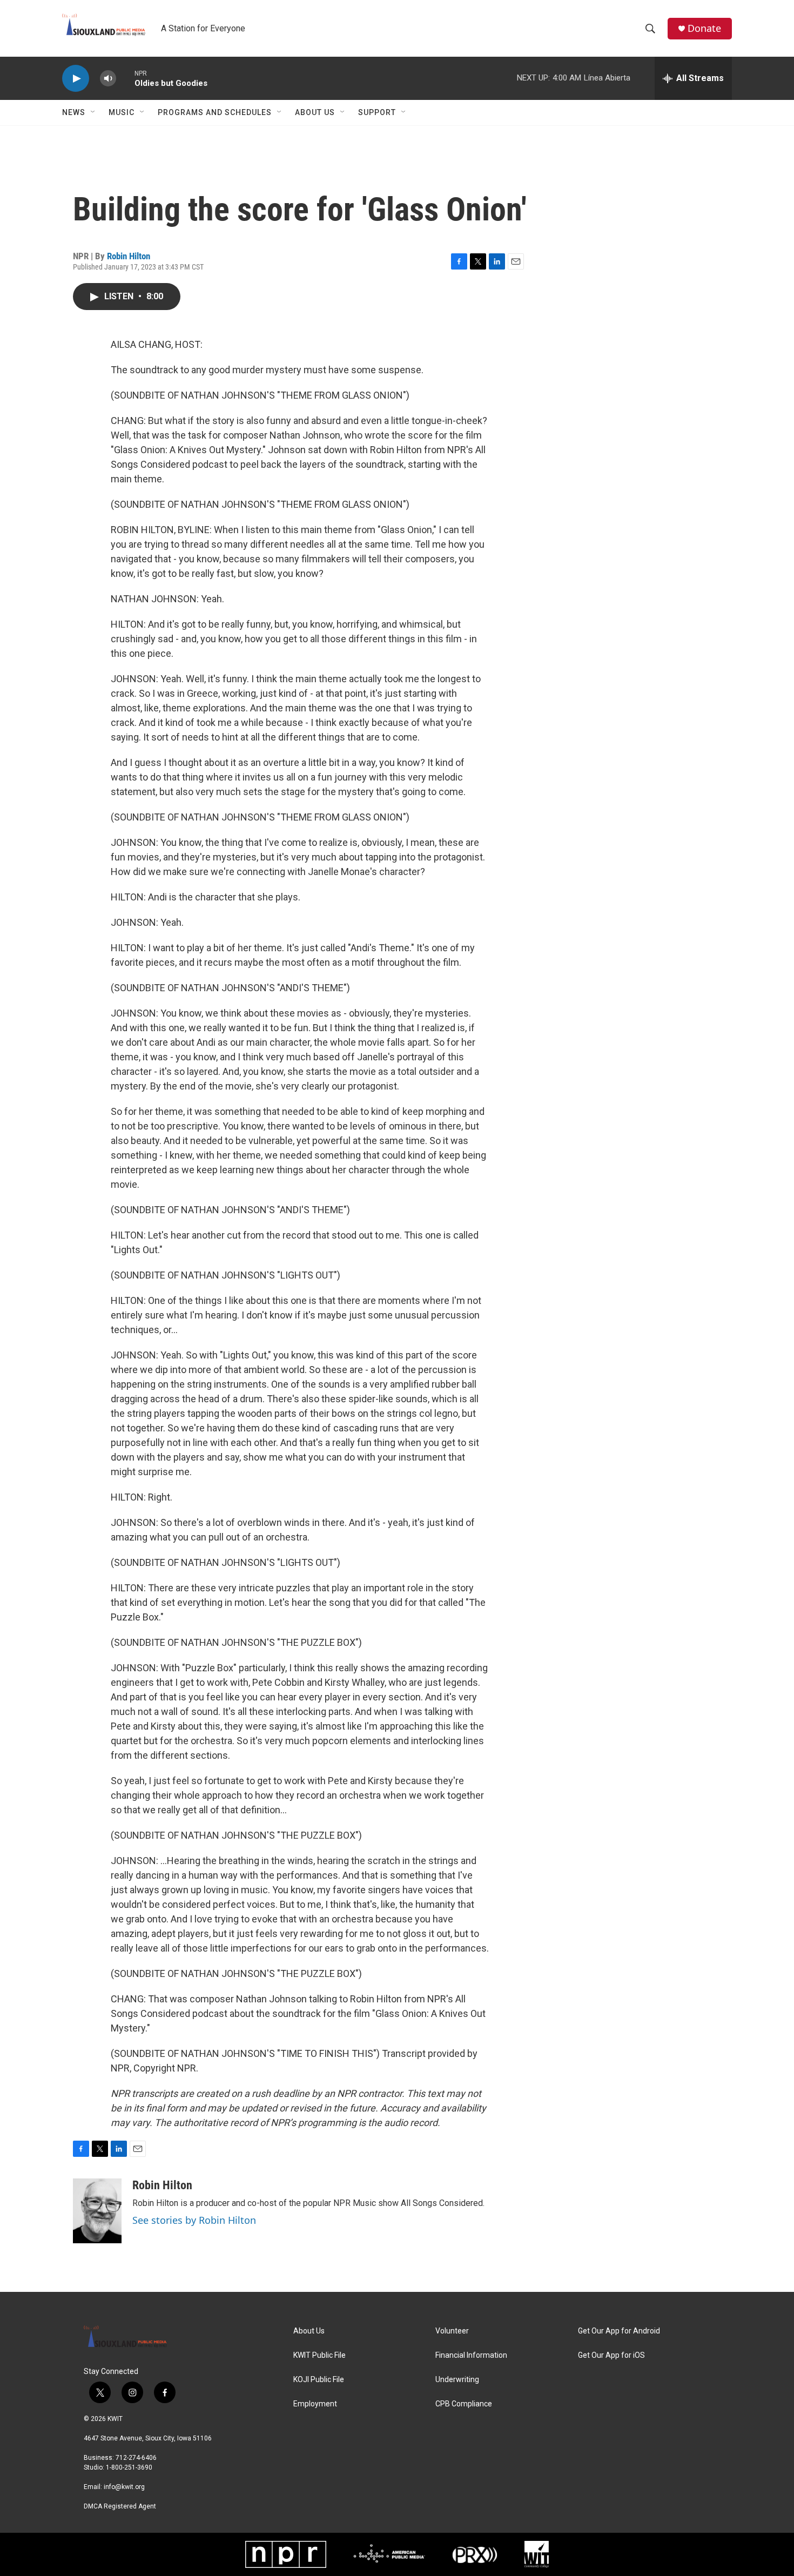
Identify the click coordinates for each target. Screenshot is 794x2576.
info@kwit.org (124, 2487)
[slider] (125, 78)
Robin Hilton (129, 256)
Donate (704, 28)
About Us (315, 112)
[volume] (108, 79)
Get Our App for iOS (611, 2355)
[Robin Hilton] (97, 2211)
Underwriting (457, 2380)
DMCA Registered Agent (120, 2506)
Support (377, 112)
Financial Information (471, 2355)
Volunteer (452, 2331)
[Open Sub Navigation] (93, 112)
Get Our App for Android (619, 2331)
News (74, 112)
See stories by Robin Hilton (194, 2220)
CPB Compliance (464, 2404)
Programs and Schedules (215, 112)
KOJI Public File (319, 2380)
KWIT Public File (319, 2355)
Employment (315, 2404)
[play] (76, 79)
